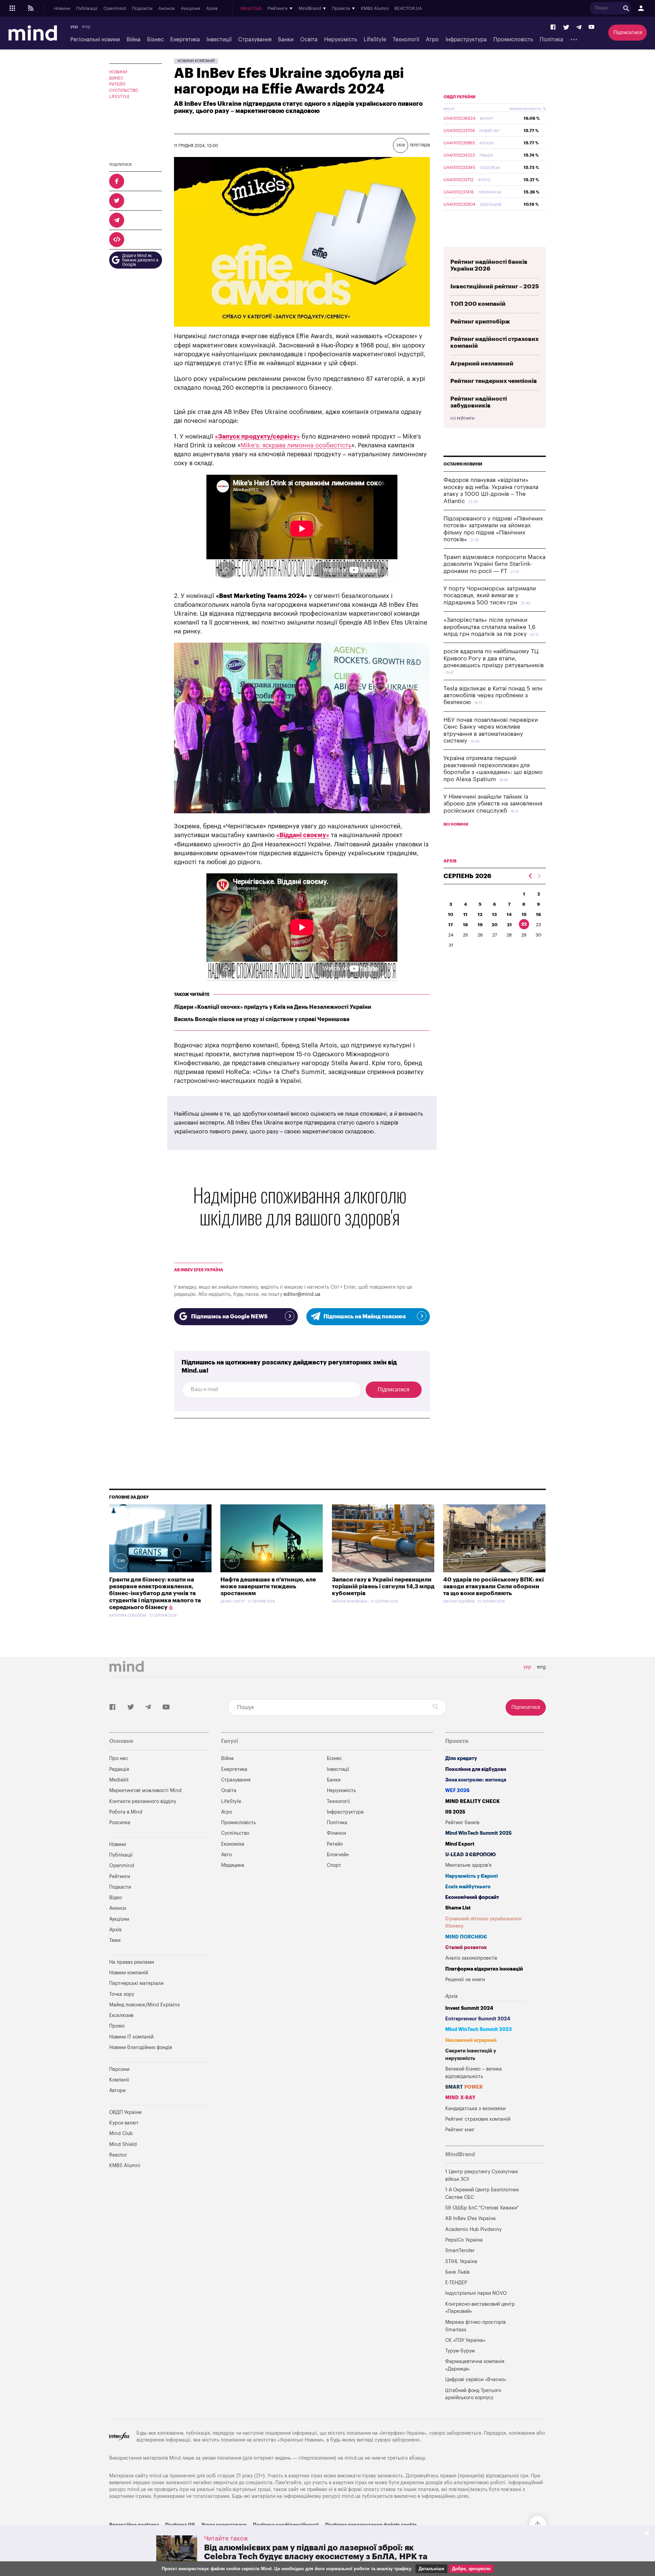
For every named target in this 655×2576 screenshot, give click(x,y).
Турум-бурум (460, 2351)
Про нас (119, 1758)
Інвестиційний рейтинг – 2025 (495, 287)
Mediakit (119, 1780)
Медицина (233, 1865)
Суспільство (124, 90)
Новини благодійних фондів (141, 2048)
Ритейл (117, 84)
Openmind (115, 9)
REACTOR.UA (408, 9)
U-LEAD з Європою (470, 1855)
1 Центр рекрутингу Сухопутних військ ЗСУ (482, 2176)
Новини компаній (196, 61)
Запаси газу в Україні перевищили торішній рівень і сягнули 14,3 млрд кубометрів (383, 1587)
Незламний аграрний (471, 2040)
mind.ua (354, 2458)
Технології (406, 40)
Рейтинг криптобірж (480, 322)
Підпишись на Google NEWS (229, 1317)
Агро (432, 40)
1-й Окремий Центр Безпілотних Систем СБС (482, 2194)
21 (509, 925)
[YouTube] (592, 27)
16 (538, 914)
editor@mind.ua (302, 1294)
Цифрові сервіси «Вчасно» (476, 2380)
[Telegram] (579, 27)
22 (524, 924)
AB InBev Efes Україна (199, 1270)
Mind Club (251, 9)
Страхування (255, 40)
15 (524, 914)
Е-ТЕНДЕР (456, 2283)
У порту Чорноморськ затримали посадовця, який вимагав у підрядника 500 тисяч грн (490, 596)
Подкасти (142, 9)
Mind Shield (123, 2144)
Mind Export (460, 1844)
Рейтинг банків (462, 1823)
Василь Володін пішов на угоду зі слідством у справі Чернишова (262, 1019)
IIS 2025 (455, 1812)
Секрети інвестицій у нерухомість (471, 2055)
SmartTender (460, 2251)
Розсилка (120, 1823)
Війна (134, 40)
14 (509, 914)
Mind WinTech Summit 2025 (478, 1833)
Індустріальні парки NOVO (476, 2293)
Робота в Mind (126, 1812)
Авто (226, 1855)
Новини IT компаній (131, 2037)
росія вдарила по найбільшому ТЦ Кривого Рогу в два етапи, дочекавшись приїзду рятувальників (494, 658)
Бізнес (155, 40)
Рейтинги (120, 1877)
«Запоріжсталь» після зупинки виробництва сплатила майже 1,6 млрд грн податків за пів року (490, 627)
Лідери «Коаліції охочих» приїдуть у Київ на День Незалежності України (273, 1007)
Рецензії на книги (465, 1980)
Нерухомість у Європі (471, 1876)
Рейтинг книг (460, 2130)
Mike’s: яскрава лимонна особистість (296, 445)
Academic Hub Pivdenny (474, 2229)
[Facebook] (553, 27)
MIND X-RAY (460, 2098)
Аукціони (191, 9)
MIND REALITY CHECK (472, 1801)
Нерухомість (341, 40)
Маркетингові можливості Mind (145, 1791)
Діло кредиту (461, 1758)
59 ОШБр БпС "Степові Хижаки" (482, 2208)
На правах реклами (132, 1962)
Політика (551, 40)
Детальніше (431, 2569)
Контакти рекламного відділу (143, 1801)
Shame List (458, 1908)
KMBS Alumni (375, 9)
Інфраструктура (466, 40)
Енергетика (185, 40)
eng (86, 27)
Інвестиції (219, 40)
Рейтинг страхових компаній (478, 2119)
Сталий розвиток (466, 1948)
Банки (286, 40)
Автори (117, 2091)
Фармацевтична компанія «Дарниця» (475, 2365)
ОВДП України (460, 97)
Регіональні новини (95, 40)
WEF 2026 (457, 1791)
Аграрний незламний (482, 364)
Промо (117, 2026)
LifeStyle (375, 40)
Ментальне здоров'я (468, 1865)
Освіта (309, 40)
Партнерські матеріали (136, 1983)
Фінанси (336, 1833)
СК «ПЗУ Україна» (465, 2340)
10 (451, 914)
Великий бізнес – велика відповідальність (474, 2073)
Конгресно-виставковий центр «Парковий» (480, 2308)
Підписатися (628, 33)
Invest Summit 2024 (469, 2008)
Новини (62, 9)
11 (465, 914)
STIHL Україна (461, 2262)
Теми (115, 1940)
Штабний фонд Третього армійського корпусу (473, 2394)
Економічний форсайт (472, 1897)
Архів (212, 9)
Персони (119, 2069)
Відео (115, 1898)
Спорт (334, 1865)
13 (494, 914)
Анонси (166, 9)
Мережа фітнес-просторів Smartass (475, 2326)
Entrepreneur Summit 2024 (478, 2019)
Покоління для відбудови (476, 1769)
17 (451, 925)
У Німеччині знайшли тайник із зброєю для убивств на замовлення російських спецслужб (493, 804)
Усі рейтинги (462, 419)
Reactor (118, 2155)
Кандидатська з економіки (475, 2109)
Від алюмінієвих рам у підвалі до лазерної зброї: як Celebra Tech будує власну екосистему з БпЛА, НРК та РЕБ (316, 2557)
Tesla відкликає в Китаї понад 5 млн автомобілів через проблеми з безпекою (493, 696)
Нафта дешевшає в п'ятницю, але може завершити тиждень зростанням (268, 1587)
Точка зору (122, 1994)
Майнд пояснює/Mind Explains (144, 2005)
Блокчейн (338, 1855)
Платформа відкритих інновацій (484, 1969)
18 (465, 925)
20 (495, 925)
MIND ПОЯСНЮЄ (466, 1937)
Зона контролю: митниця (476, 1780)
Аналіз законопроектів (471, 1958)
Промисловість (513, 40)
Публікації (87, 9)
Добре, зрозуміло (471, 2569)
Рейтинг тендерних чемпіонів (494, 381)
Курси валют (124, 2123)
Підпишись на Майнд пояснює (365, 1317)
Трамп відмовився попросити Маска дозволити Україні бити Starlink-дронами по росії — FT (494, 564)
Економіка (233, 1844)
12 (480, 914)
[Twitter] (566, 27)
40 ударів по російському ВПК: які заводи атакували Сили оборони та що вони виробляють (493, 1587)
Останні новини (463, 464)
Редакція (119, 1769)
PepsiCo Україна (464, 2240)
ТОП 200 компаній (478, 304)
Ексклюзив (121, 2015)
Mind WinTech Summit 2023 (478, 2029)
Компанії (119, 2080)
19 (480, 925)
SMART (464, 2087)
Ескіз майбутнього (468, 1887)
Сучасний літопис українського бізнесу (483, 1923)
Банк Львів (457, 2272)
